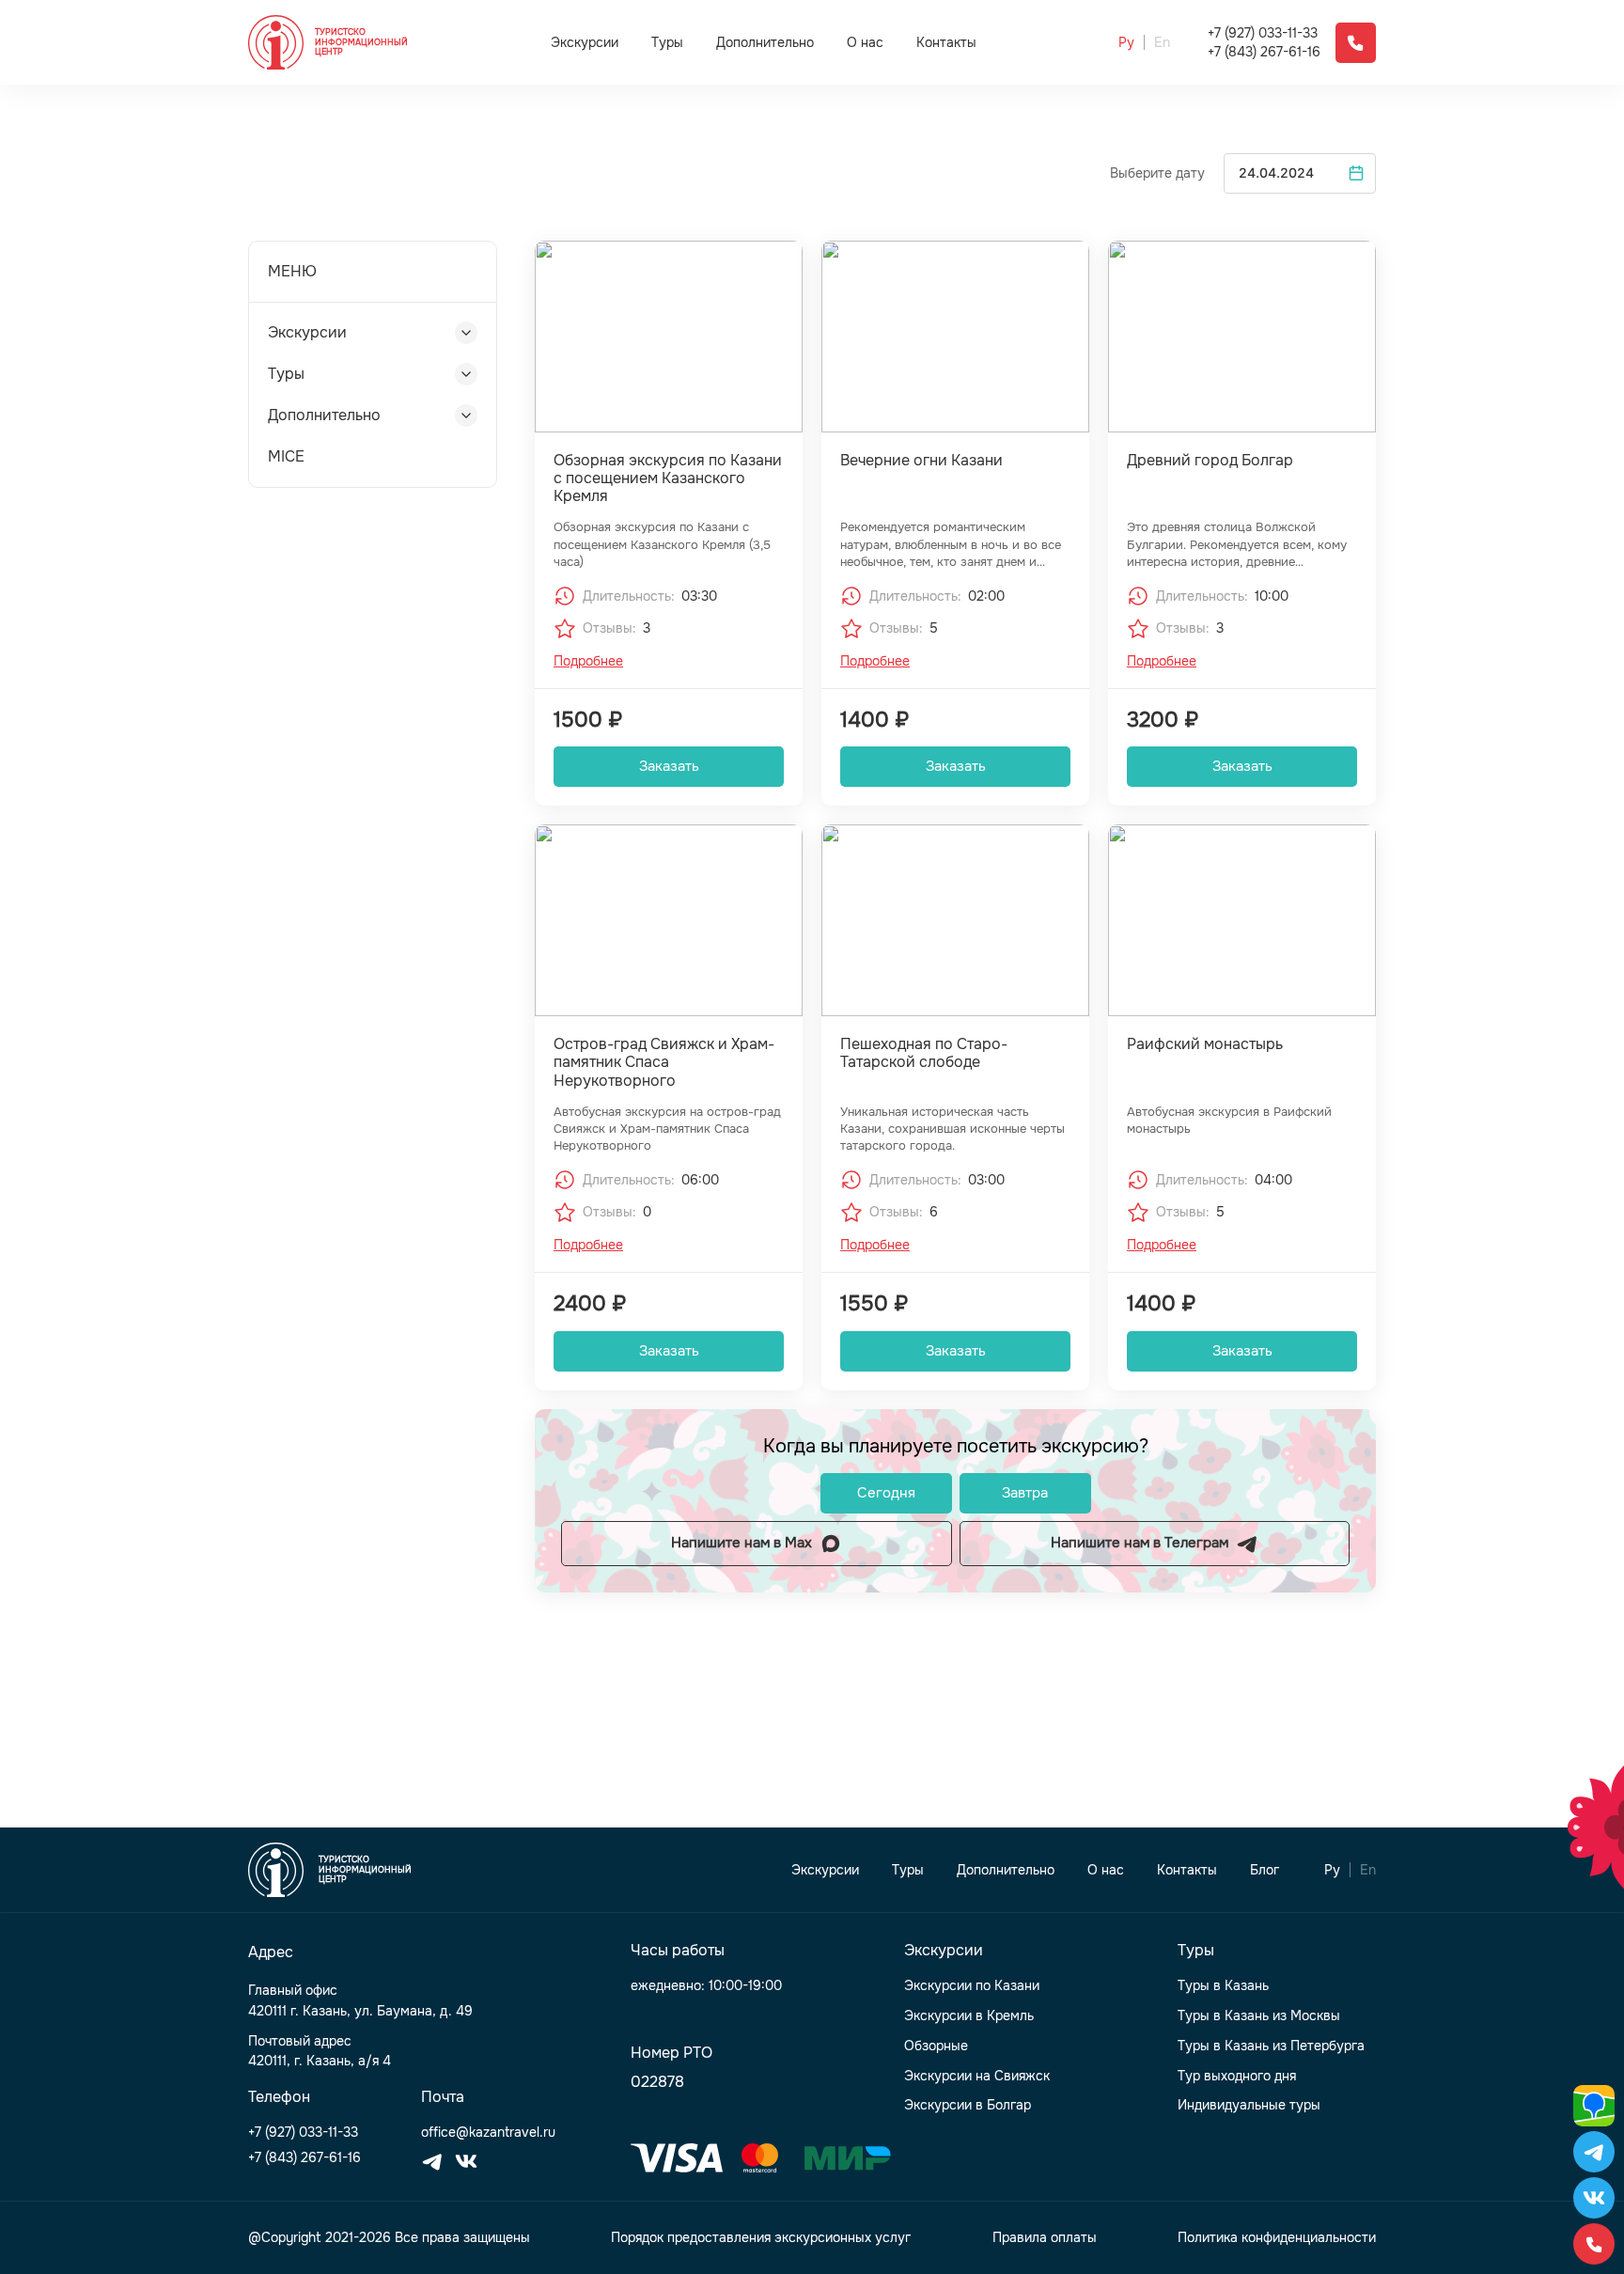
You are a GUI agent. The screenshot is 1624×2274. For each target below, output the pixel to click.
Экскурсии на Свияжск (977, 2076)
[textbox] (1300, 173)
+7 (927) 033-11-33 (1263, 33)
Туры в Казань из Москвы (1259, 2016)
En (1162, 43)
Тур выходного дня (1237, 2076)
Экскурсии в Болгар (968, 2105)
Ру (1126, 43)
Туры (667, 42)
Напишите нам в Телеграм (1140, 1543)
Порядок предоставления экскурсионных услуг (761, 2238)
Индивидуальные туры (1249, 2105)
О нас (865, 43)
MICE (286, 456)
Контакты (946, 43)
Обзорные (936, 2046)
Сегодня (886, 1493)
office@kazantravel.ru (488, 2133)
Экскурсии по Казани (972, 1986)
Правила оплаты (1045, 2238)
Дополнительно (765, 42)
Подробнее (588, 661)
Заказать (669, 766)
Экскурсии (585, 42)
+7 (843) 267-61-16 (1264, 52)
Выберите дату (1157, 173)
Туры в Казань (1223, 1986)
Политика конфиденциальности (1277, 2238)
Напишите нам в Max (742, 1543)
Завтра (1025, 1493)
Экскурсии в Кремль (969, 2016)
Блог (1265, 1870)
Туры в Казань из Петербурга (1271, 2046)
